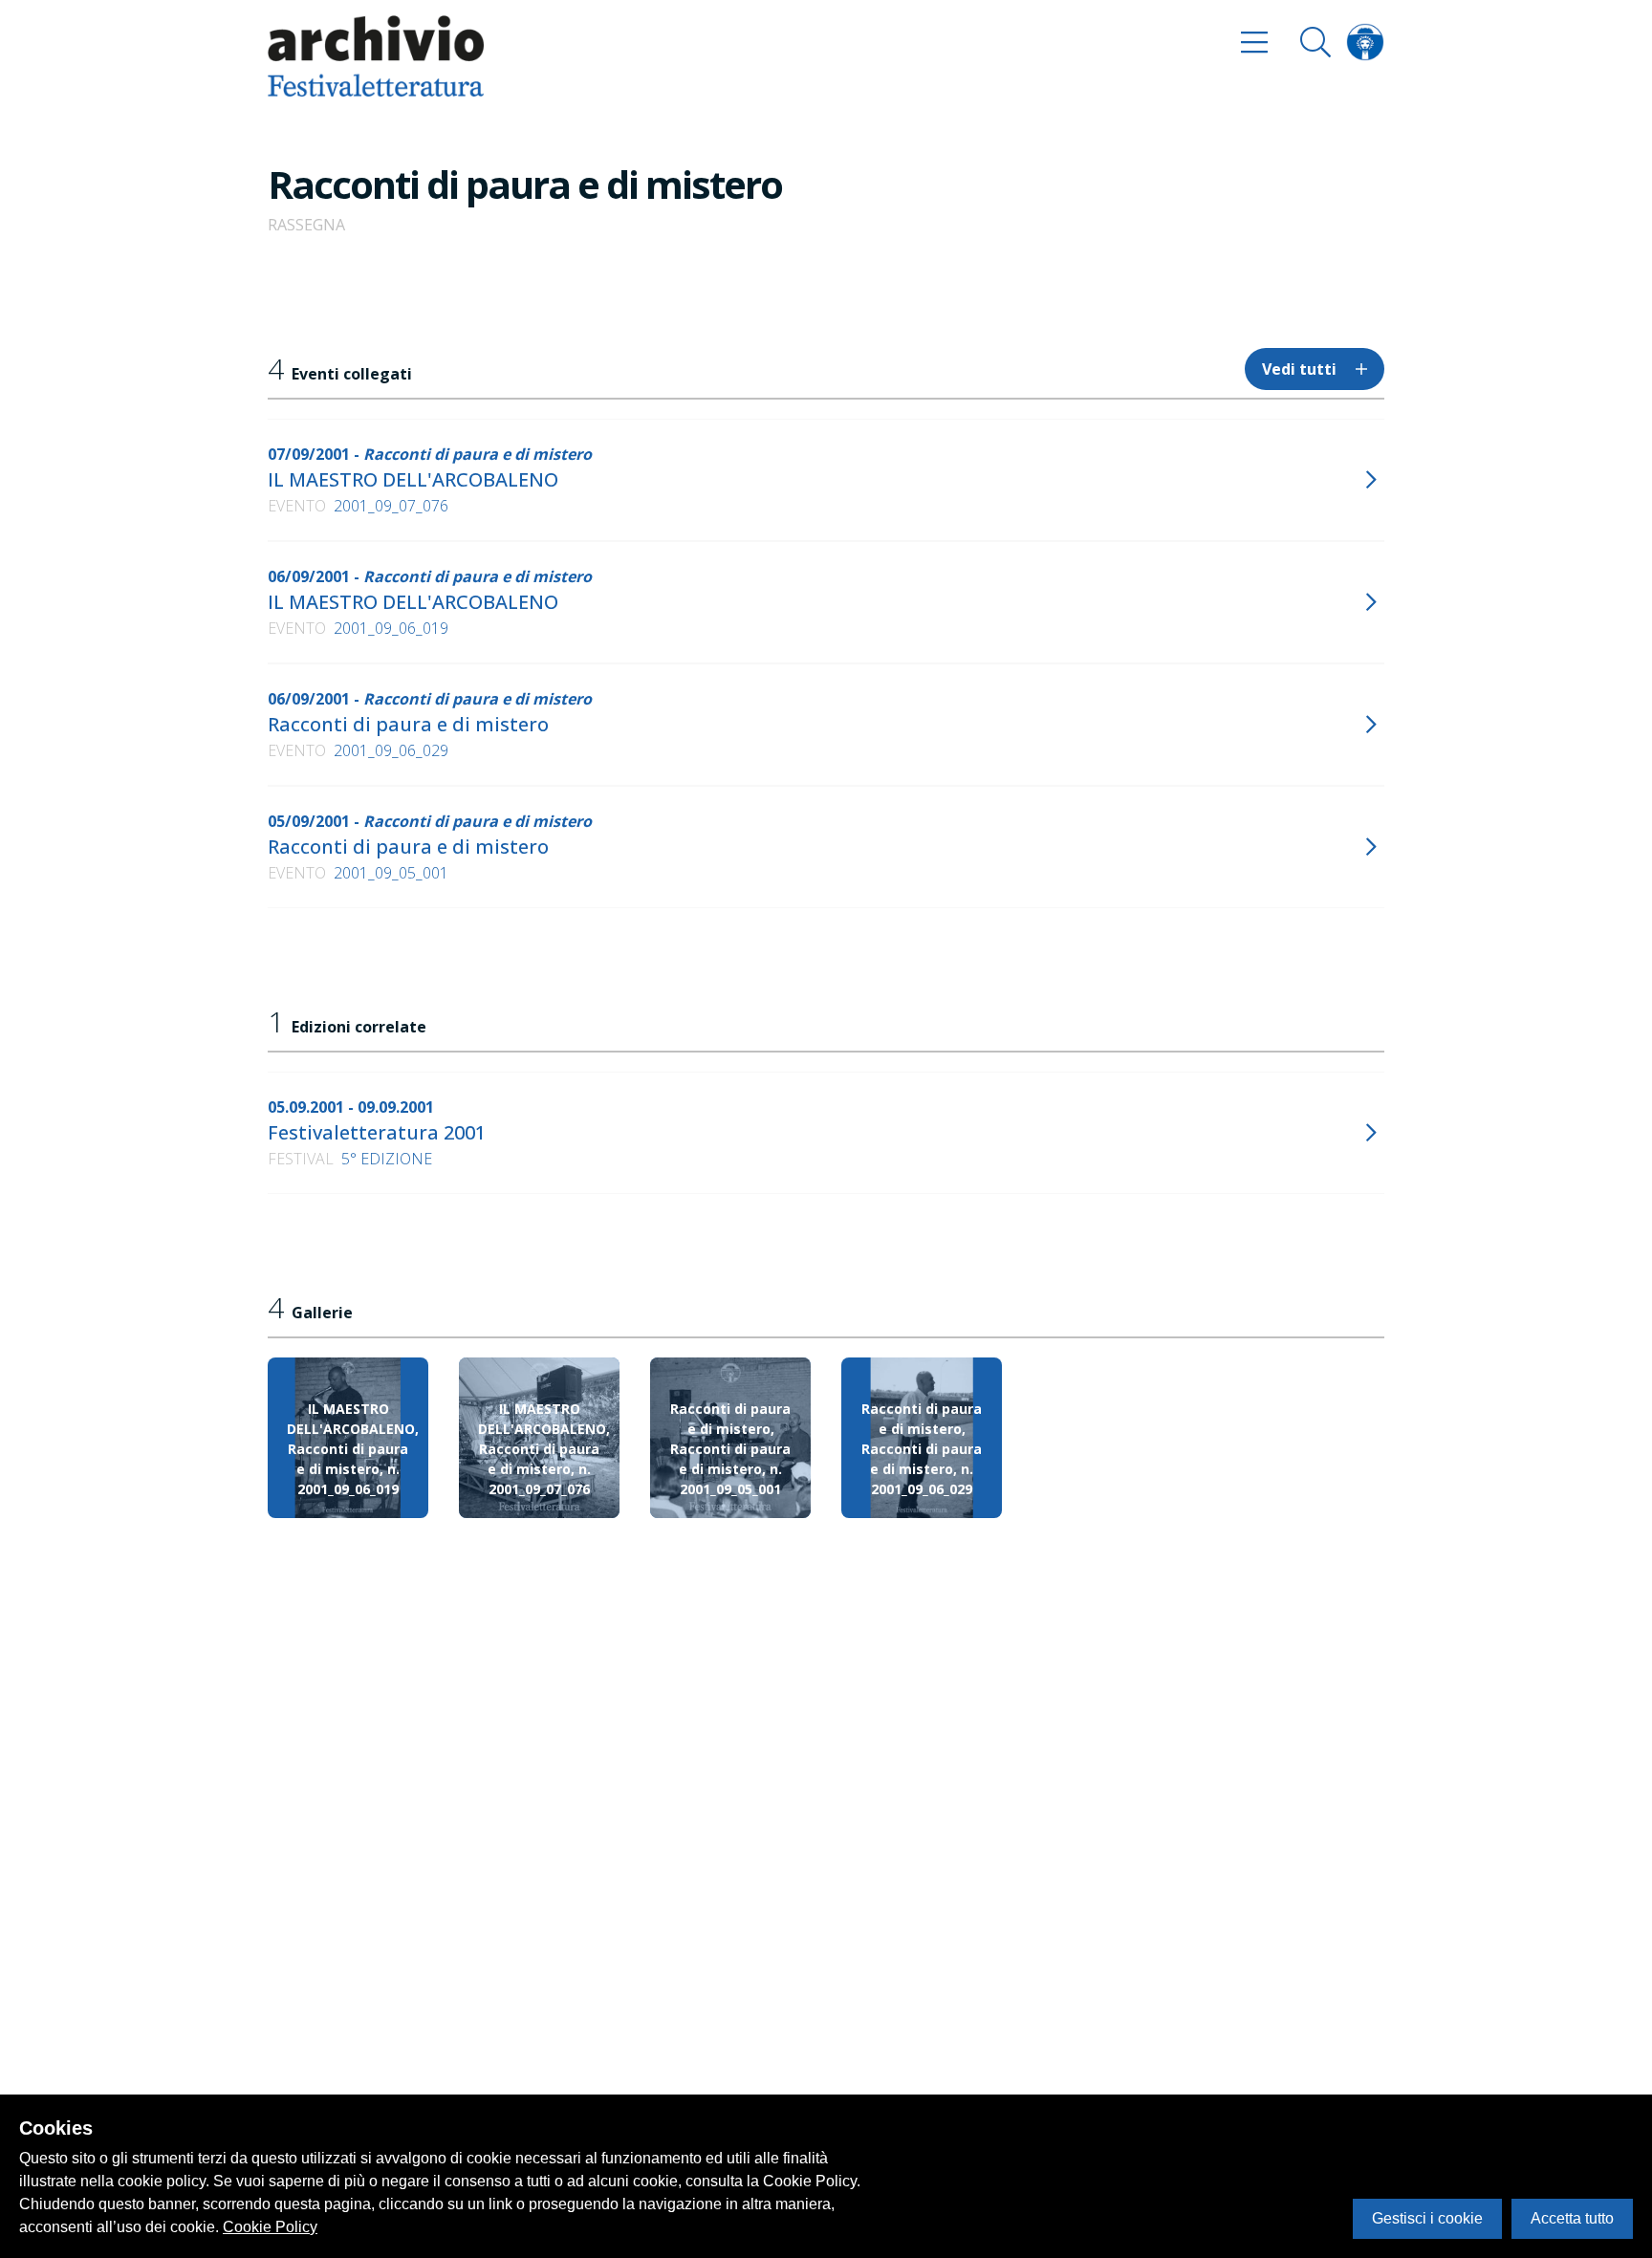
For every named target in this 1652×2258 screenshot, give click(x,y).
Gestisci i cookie (1427, 2218)
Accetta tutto (1572, 2218)
